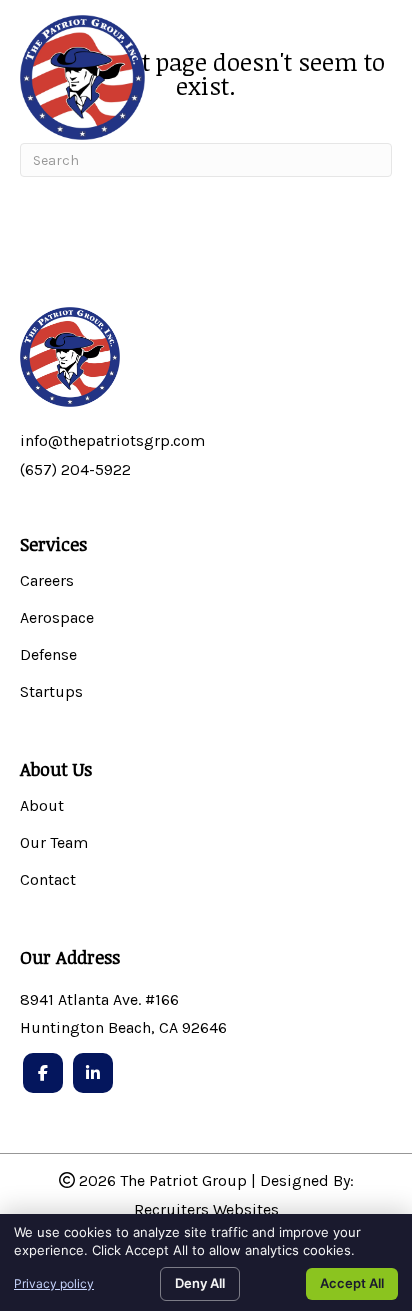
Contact (48, 880)
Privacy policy (54, 1283)
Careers (47, 581)
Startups (51, 692)
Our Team (54, 843)
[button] (369, 88)
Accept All (352, 1283)
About (42, 806)
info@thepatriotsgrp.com (112, 440)
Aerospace (57, 618)
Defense (48, 655)
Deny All (200, 1283)
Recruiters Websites (206, 1209)
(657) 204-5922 (75, 469)
